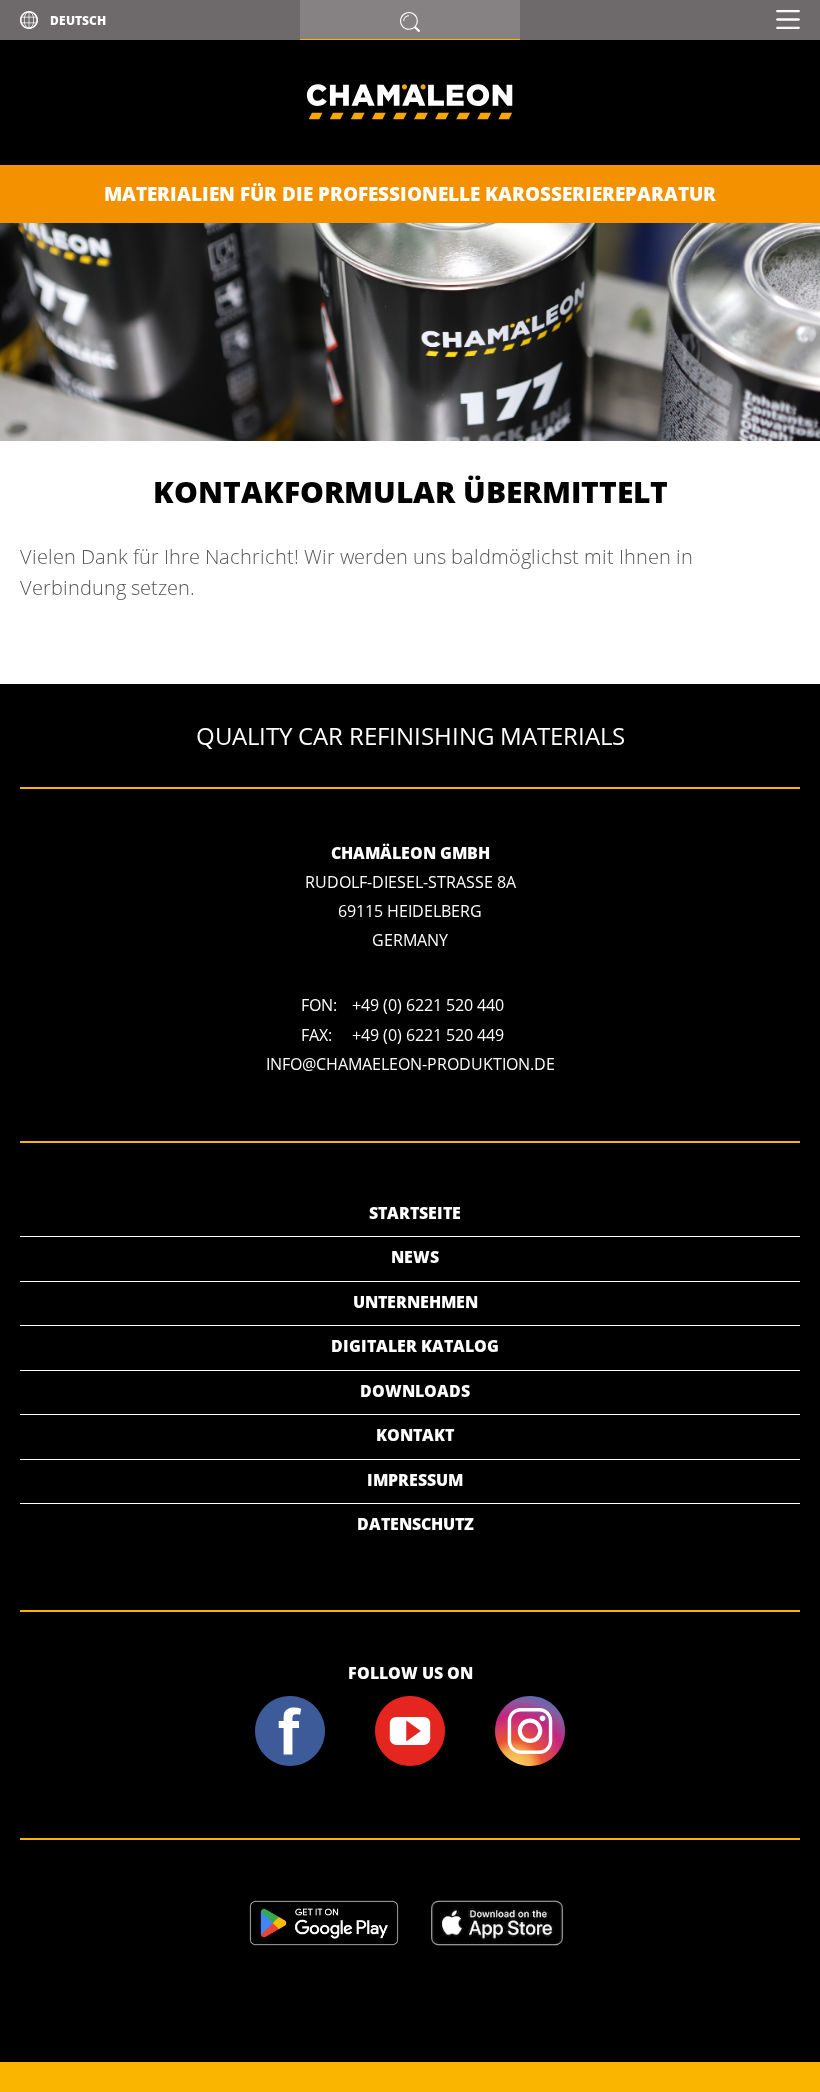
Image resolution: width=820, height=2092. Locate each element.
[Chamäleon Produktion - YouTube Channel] (410, 1762)
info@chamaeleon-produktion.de (410, 1064)
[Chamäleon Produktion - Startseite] (410, 159)
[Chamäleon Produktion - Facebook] (290, 1762)
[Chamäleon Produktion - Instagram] (529, 1762)
